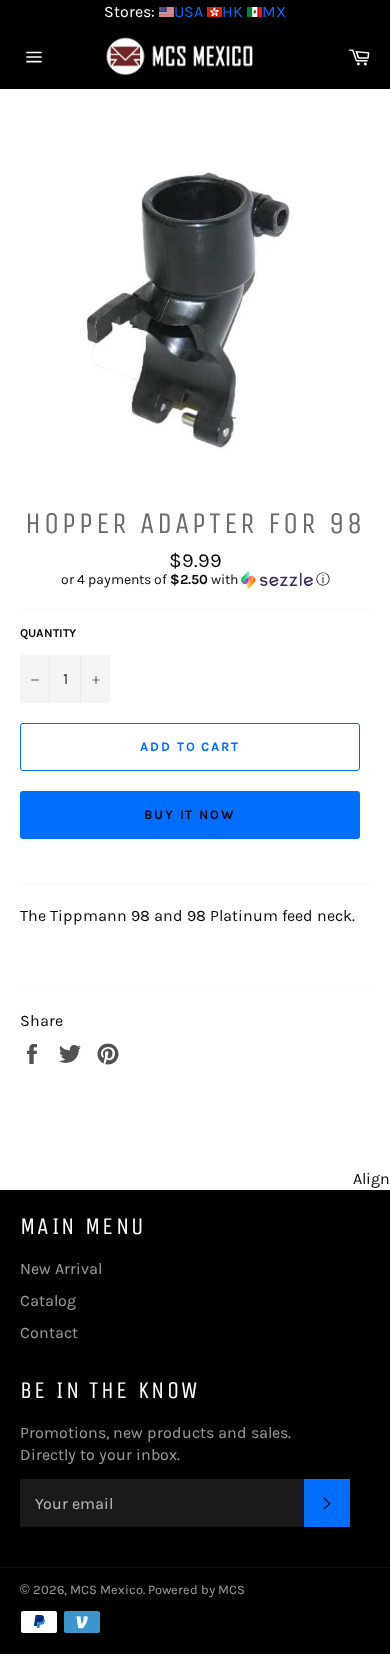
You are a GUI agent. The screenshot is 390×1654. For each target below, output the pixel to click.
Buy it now (190, 814)
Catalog (48, 1300)
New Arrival (61, 1268)
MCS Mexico (106, 1589)
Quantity (48, 633)
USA (188, 11)
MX (274, 11)
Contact (49, 1332)
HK (232, 11)
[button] (195, 580)
